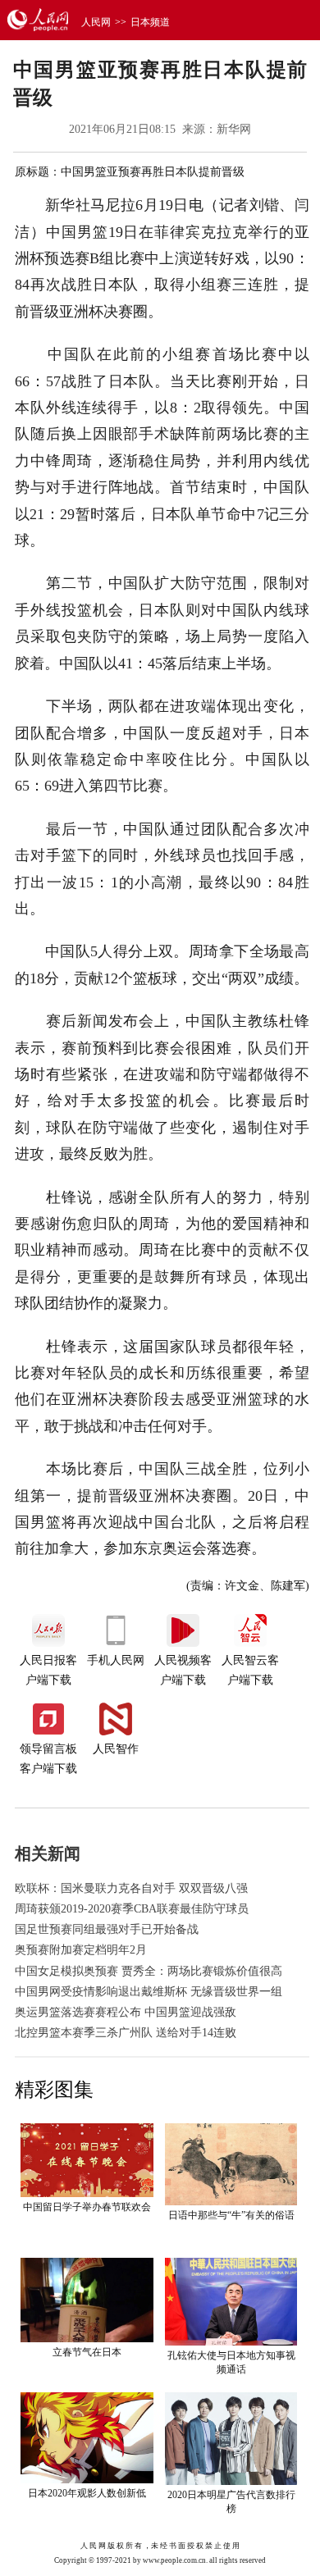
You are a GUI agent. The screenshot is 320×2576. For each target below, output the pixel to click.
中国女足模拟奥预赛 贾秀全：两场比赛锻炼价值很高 (149, 1971)
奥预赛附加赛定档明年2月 (81, 1950)
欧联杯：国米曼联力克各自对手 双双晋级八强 (131, 1888)
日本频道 (150, 22)
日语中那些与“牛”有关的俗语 (231, 2215)
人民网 (96, 22)
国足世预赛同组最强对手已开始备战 (107, 1929)
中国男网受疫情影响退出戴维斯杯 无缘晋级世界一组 (149, 1992)
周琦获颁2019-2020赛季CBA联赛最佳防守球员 (132, 1909)
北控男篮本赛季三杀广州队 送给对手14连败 (126, 2033)
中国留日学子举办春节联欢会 (87, 2207)
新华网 (234, 129)
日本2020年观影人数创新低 (87, 2493)
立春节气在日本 (87, 2352)
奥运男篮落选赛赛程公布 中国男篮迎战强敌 (126, 2012)
